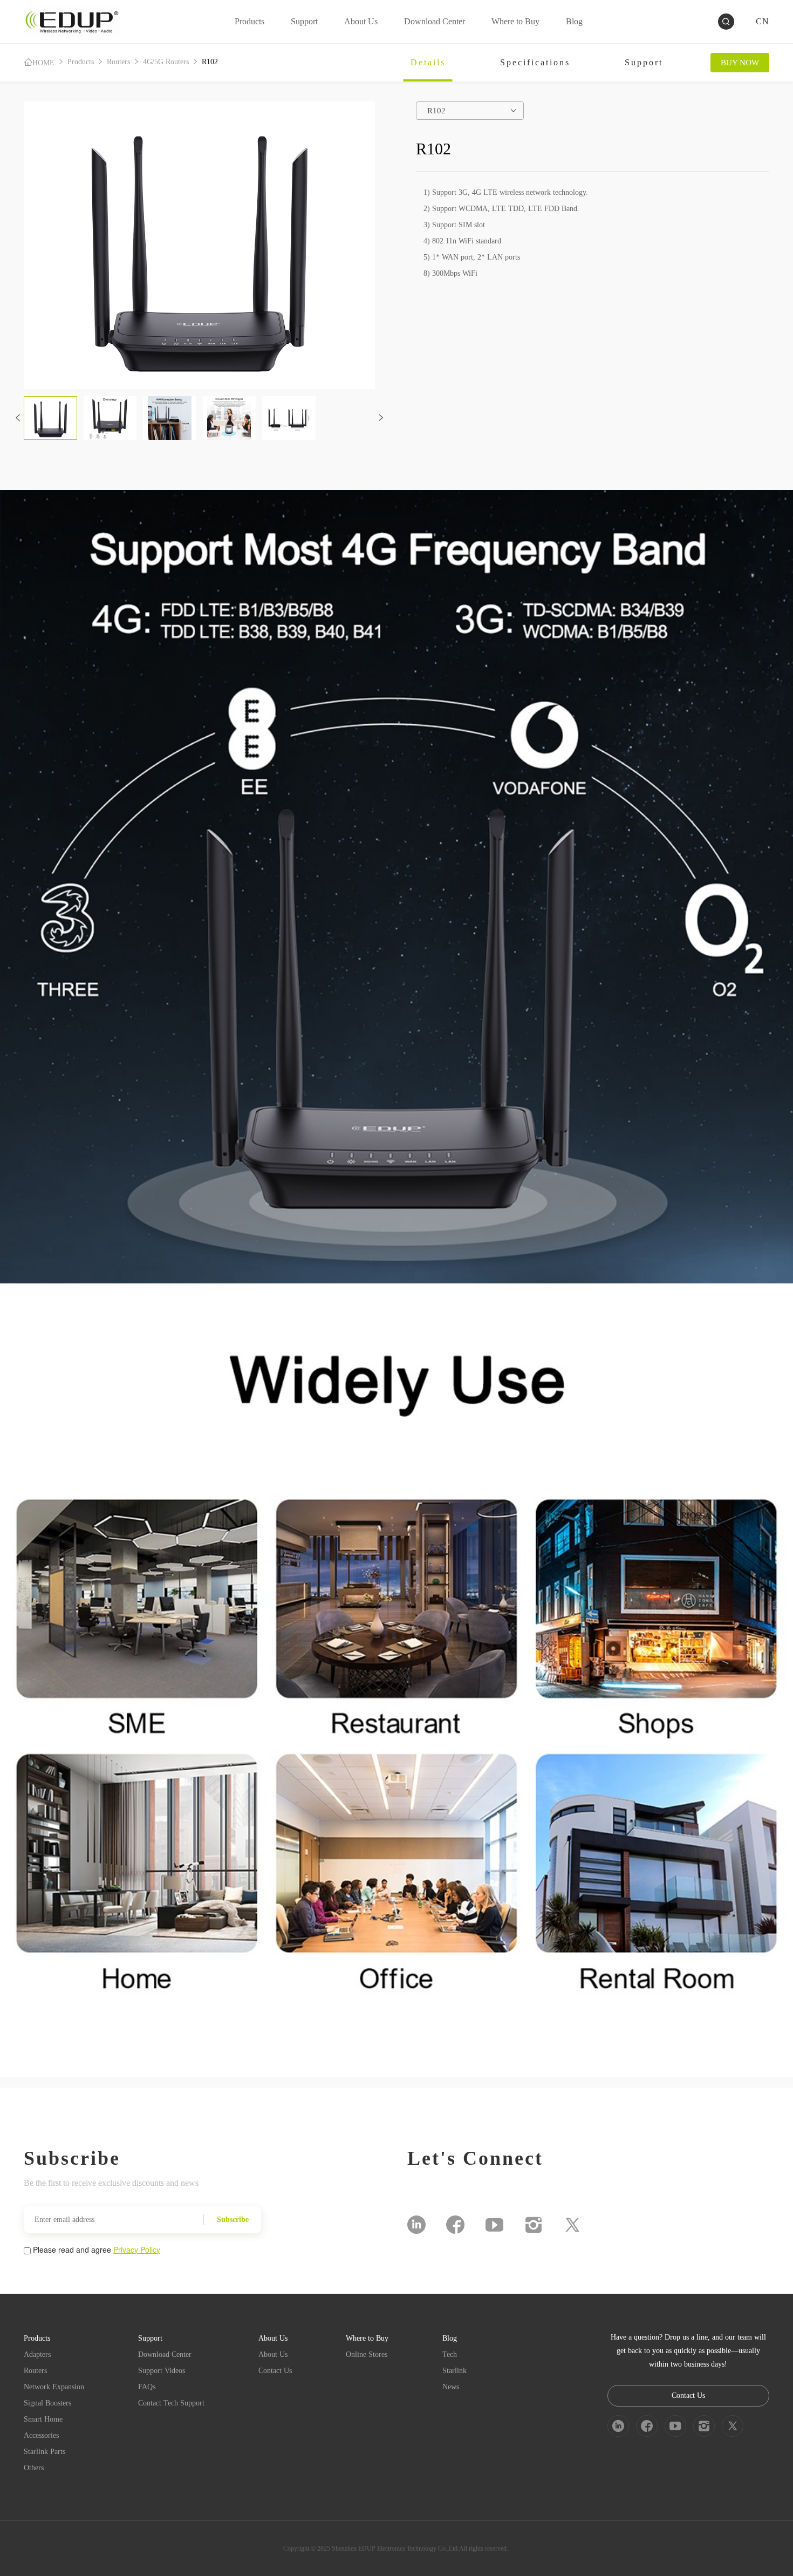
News (451, 2387)
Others (34, 2468)
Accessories (41, 2435)
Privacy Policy (137, 2249)
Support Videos (162, 2371)
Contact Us (275, 2371)
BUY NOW (740, 63)
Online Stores (367, 2354)
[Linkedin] (416, 2225)
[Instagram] (534, 2225)
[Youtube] (494, 2225)
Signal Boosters (47, 2403)
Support (644, 62)
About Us (273, 2354)
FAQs (147, 2387)
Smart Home (43, 2419)
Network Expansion (54, 2387)
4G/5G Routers (166, 62)
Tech (450, 2354)
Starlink (454, 2371)
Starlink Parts (45, 2452)
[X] (572, 2225)
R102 (210, 62)
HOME (43, 63)
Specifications (535, 62)
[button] (18, 418)
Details (428, 62)
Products (81, 62)
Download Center (165, 2354)
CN (763, 21)
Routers (118, 62)
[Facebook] (455, 2225)
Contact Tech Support (171, 2403)
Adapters (37, 2354)
